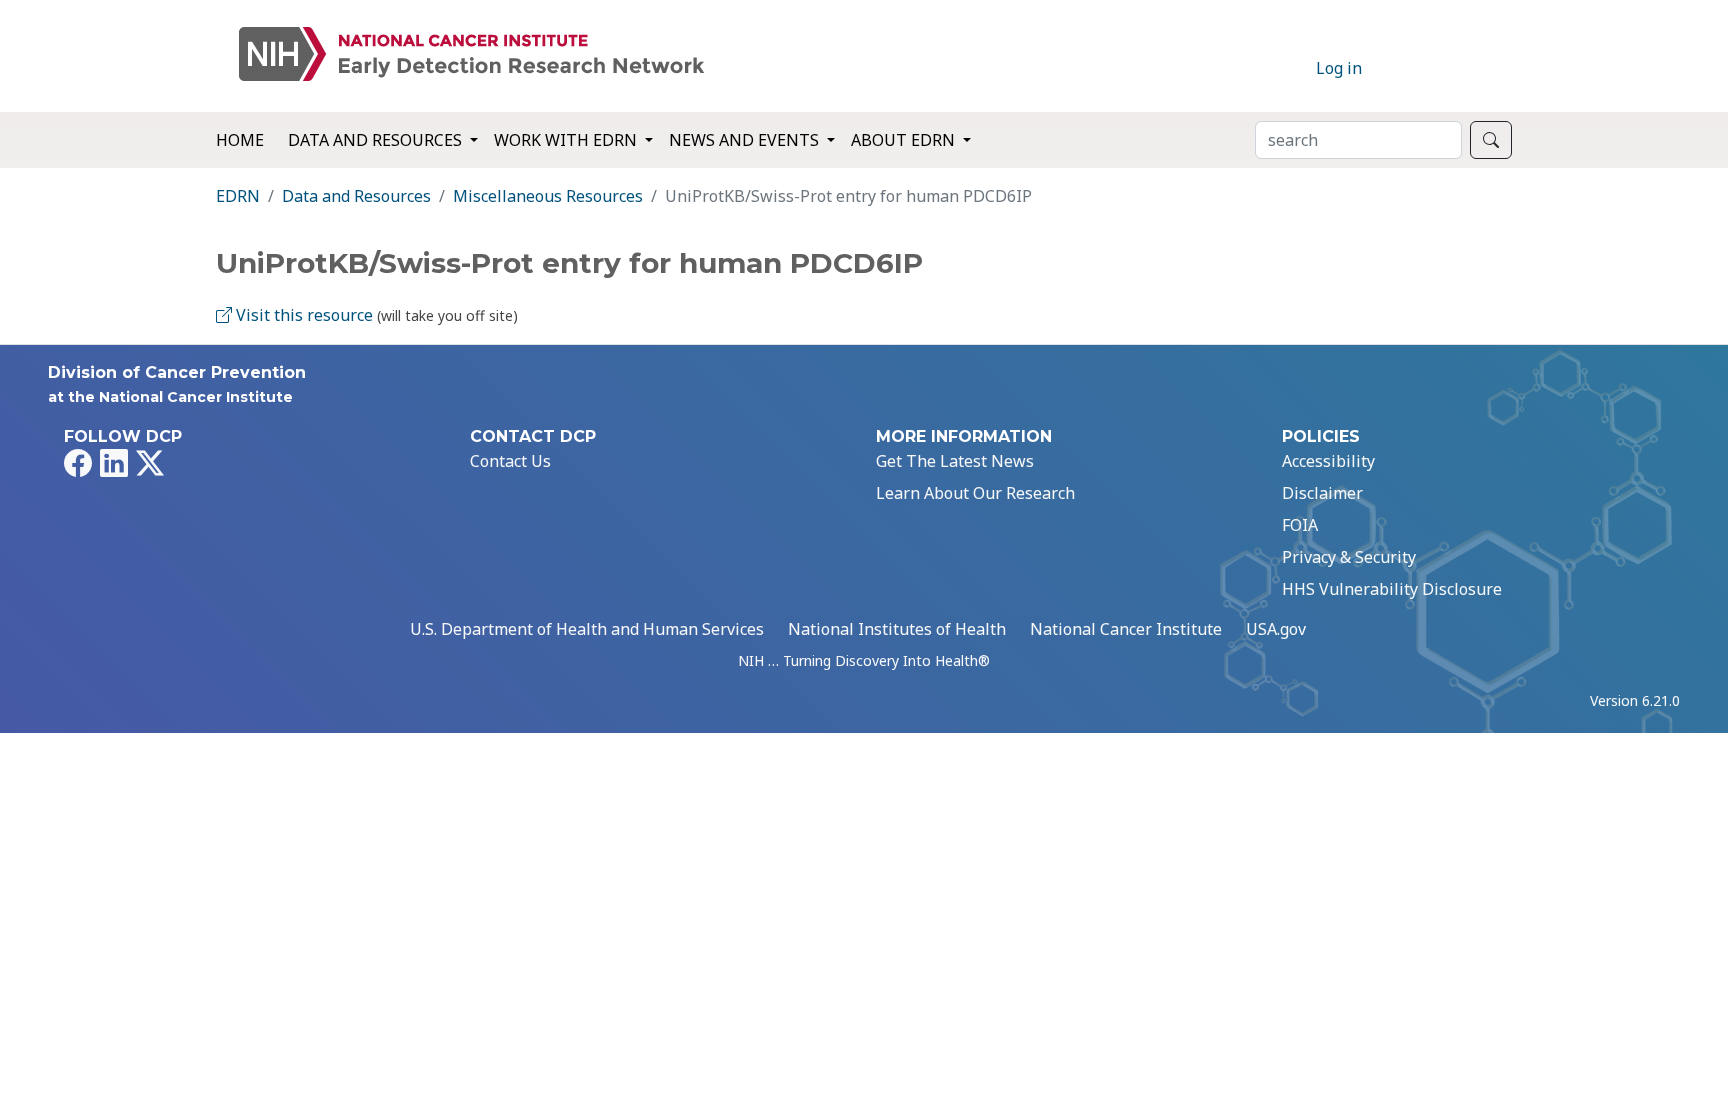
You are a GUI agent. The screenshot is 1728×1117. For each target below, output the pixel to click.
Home (240, 140)
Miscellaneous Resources (548, 196)
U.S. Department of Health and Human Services (587, 629)
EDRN (238, 196)
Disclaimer (1322, 493)
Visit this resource (302, 315)
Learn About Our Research (975, 493)
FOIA (1300, 525)
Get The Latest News (955, 461)
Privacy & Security (1349, 557)
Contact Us (510, 461)
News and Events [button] (746, 140)
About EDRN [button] (905, 140)
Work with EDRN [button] (567, 140)
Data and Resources (356, 196)
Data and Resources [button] (377, 140)
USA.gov (1276, 629)
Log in (1339, 68)
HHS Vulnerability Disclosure (1392, 589)
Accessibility (1328, 461)
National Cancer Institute (1126, 629)
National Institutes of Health (897, 629)
